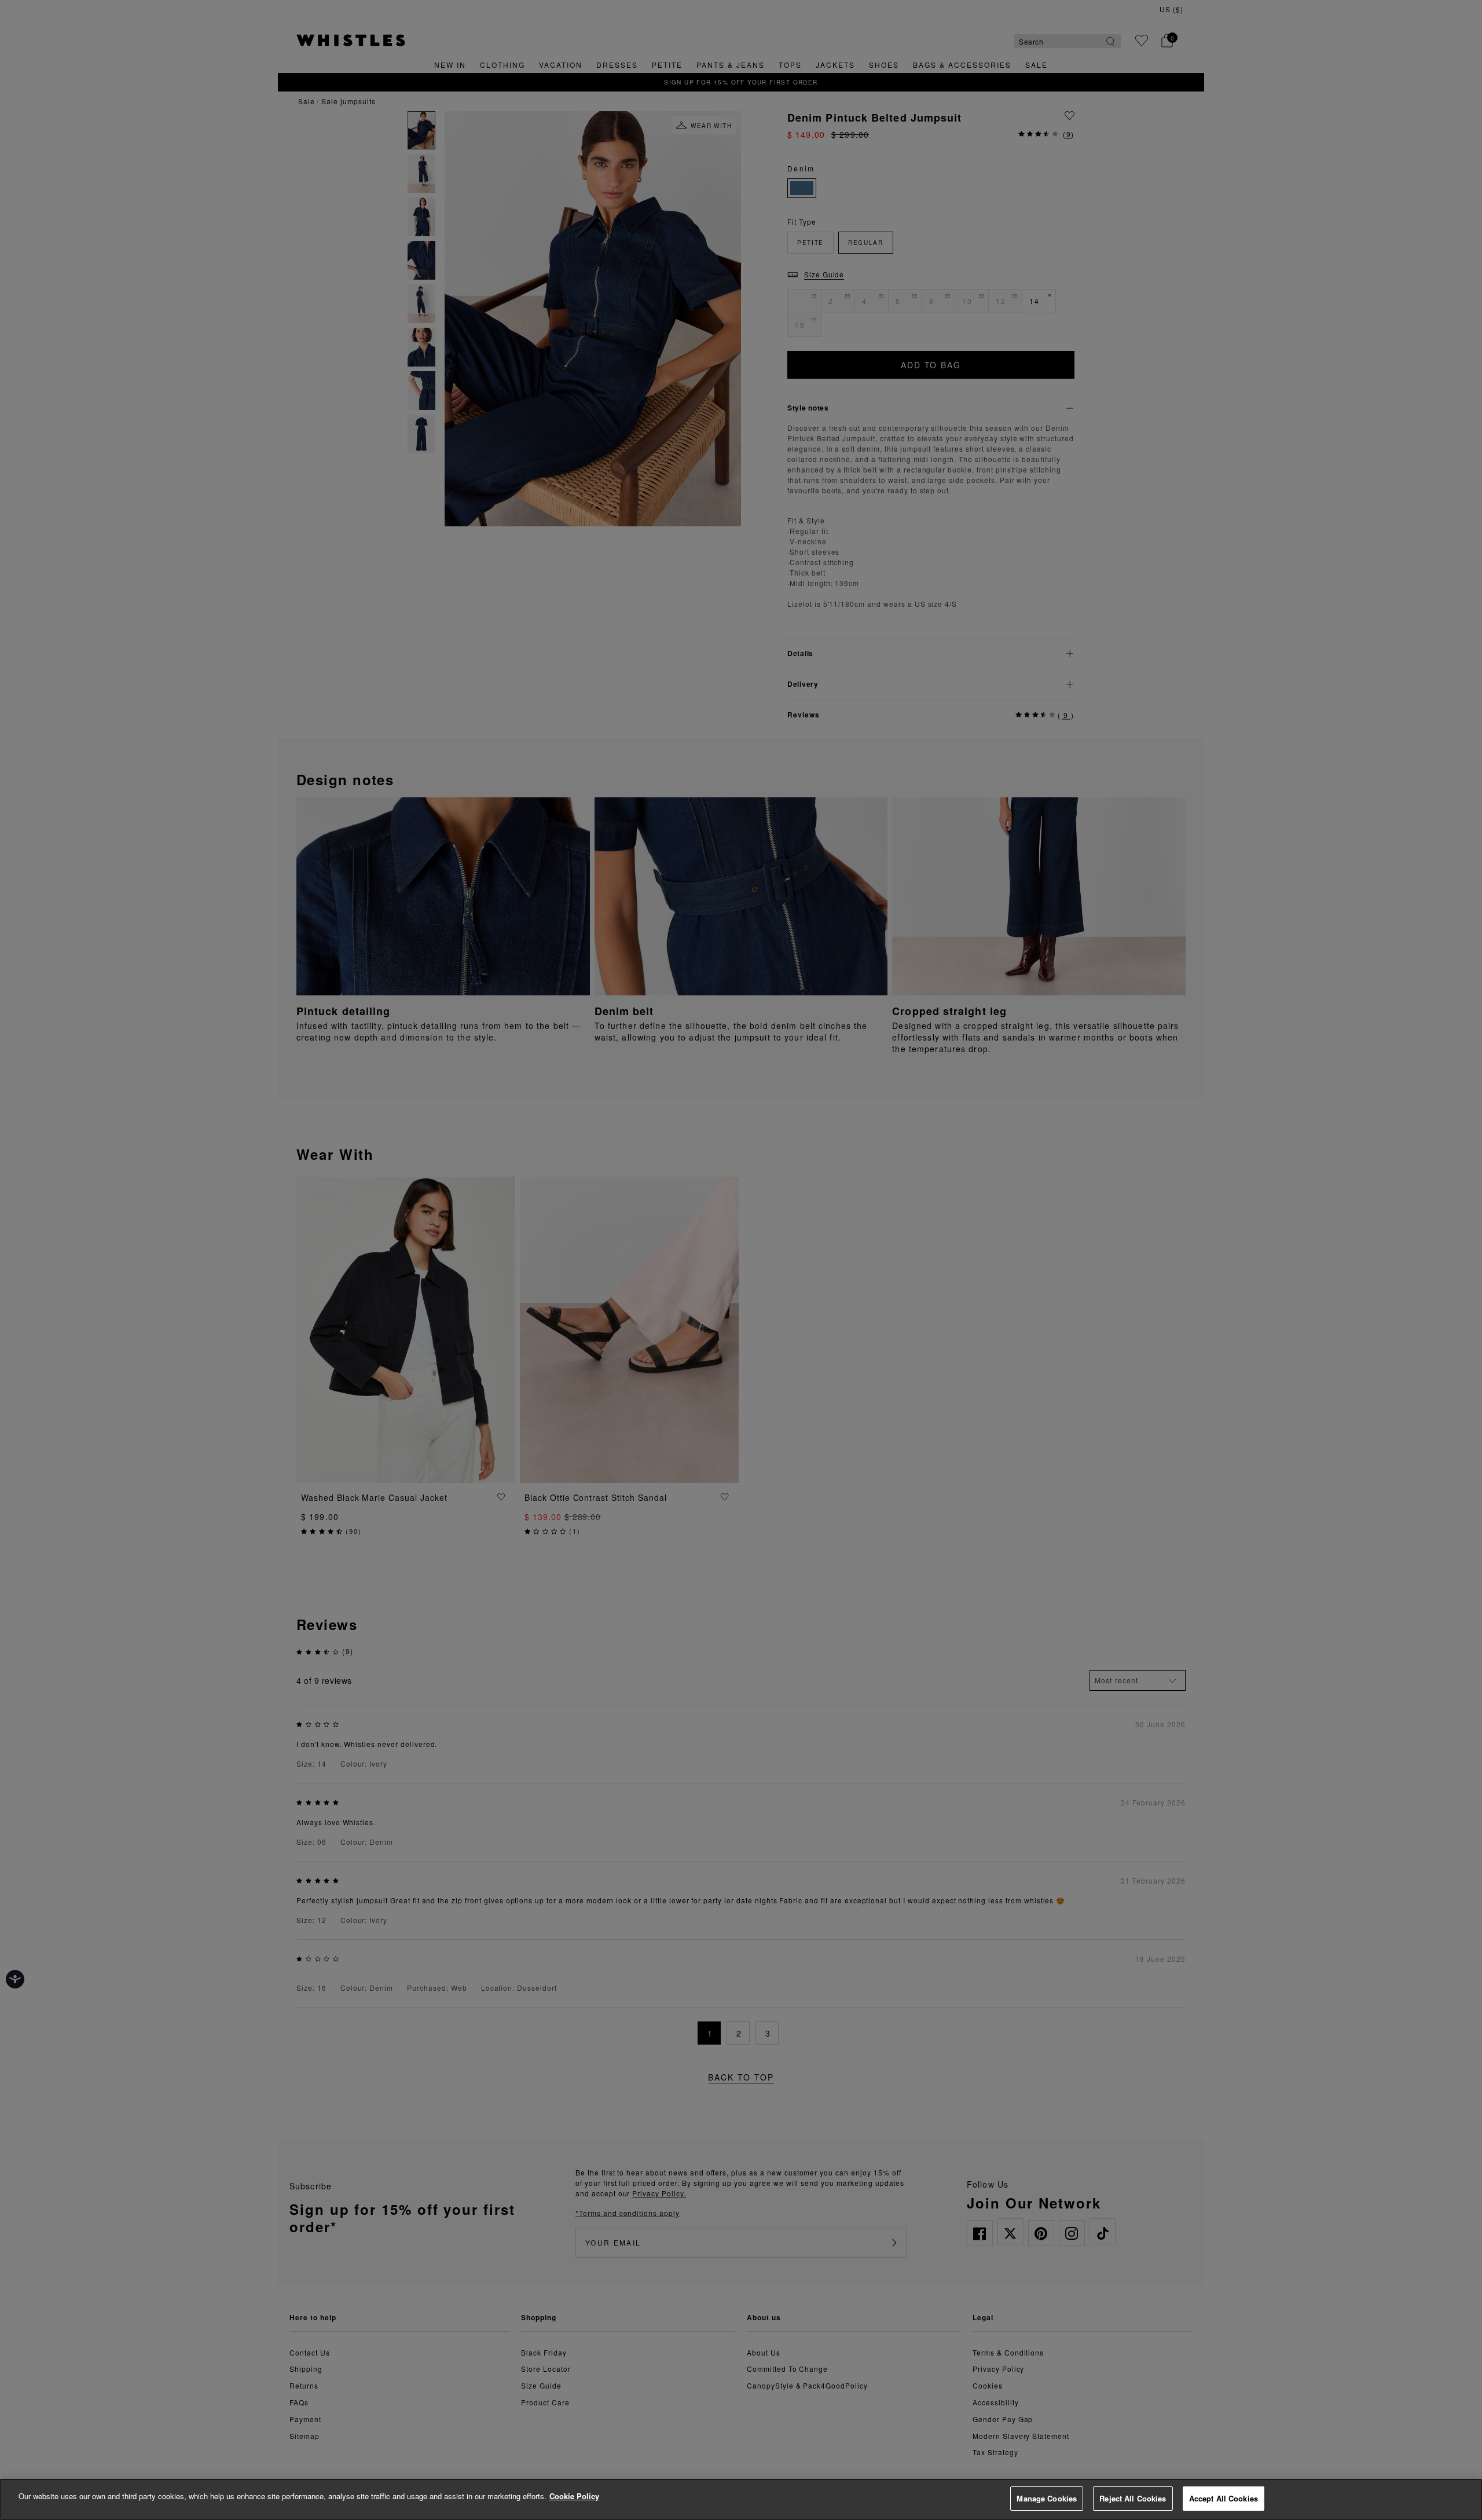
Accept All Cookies (1224, 2498)
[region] (741, 2499)
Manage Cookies (1047, 2498)
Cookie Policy (574, 2496)
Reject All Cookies (1133, 2498)
